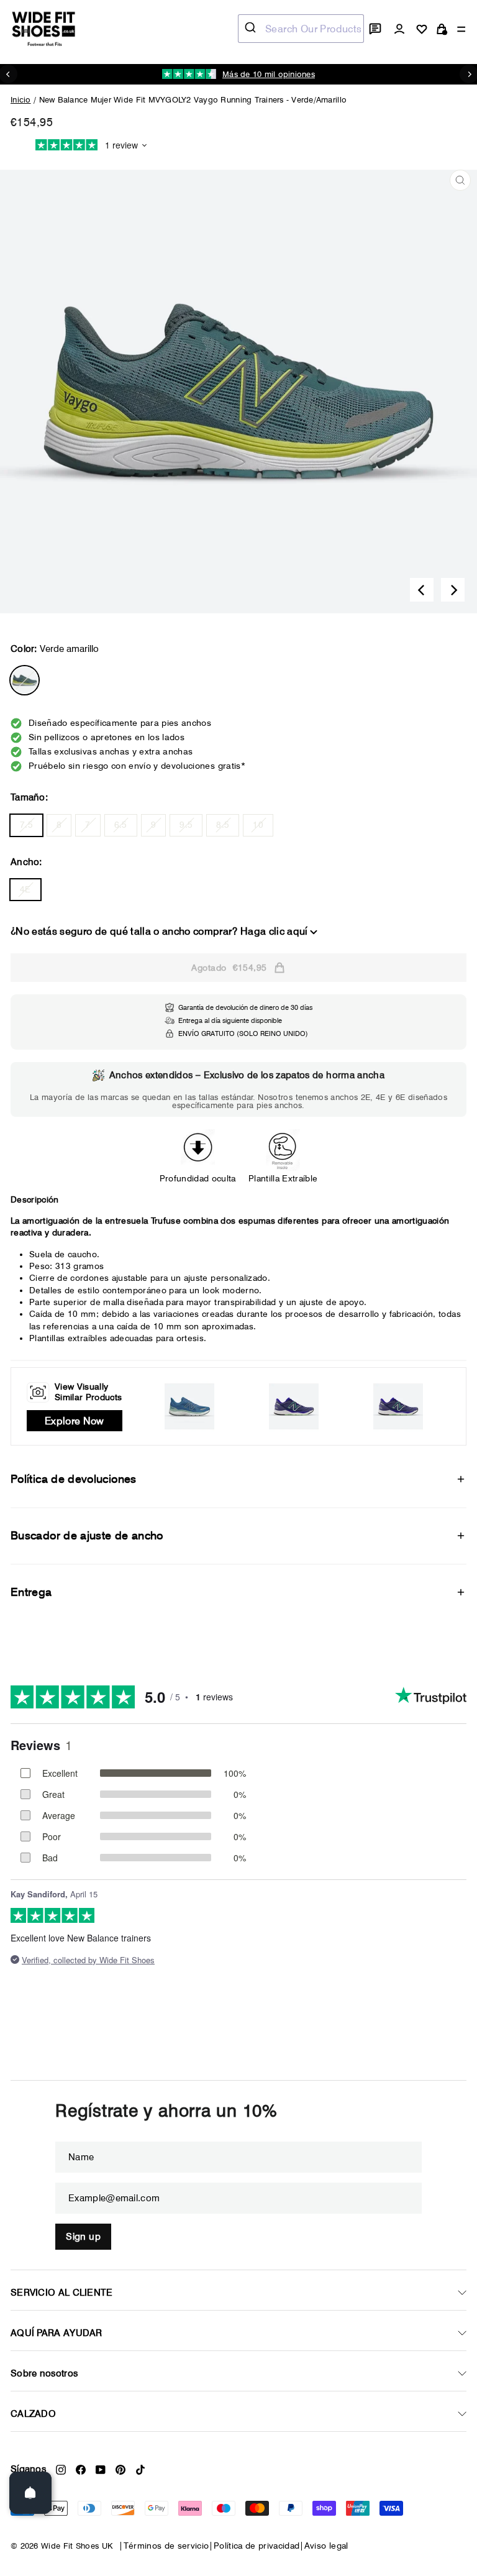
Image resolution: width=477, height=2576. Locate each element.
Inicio (21, 99)
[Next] (453, 590)
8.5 (223, 825)
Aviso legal (326, 2546)
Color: (55, 649)
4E (25, 889)
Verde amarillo (25, 680)
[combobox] (301, 29)
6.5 (121, 825)
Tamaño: (29, 797)
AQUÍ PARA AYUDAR (57, 2333)
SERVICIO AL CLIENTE (62, 2293)
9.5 (186, 825)
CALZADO (33, 2414)
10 (258, 825)
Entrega (31, 1592)
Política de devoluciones (74, 1479)
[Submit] (252, 29)
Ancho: (26, 862)
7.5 (26, 825)
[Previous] (422, 590)
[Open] (30, 2493)
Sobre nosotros (44, 2373)
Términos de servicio (166, 2546)
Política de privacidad (257, 2546)
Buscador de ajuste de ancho (87, 1535)
